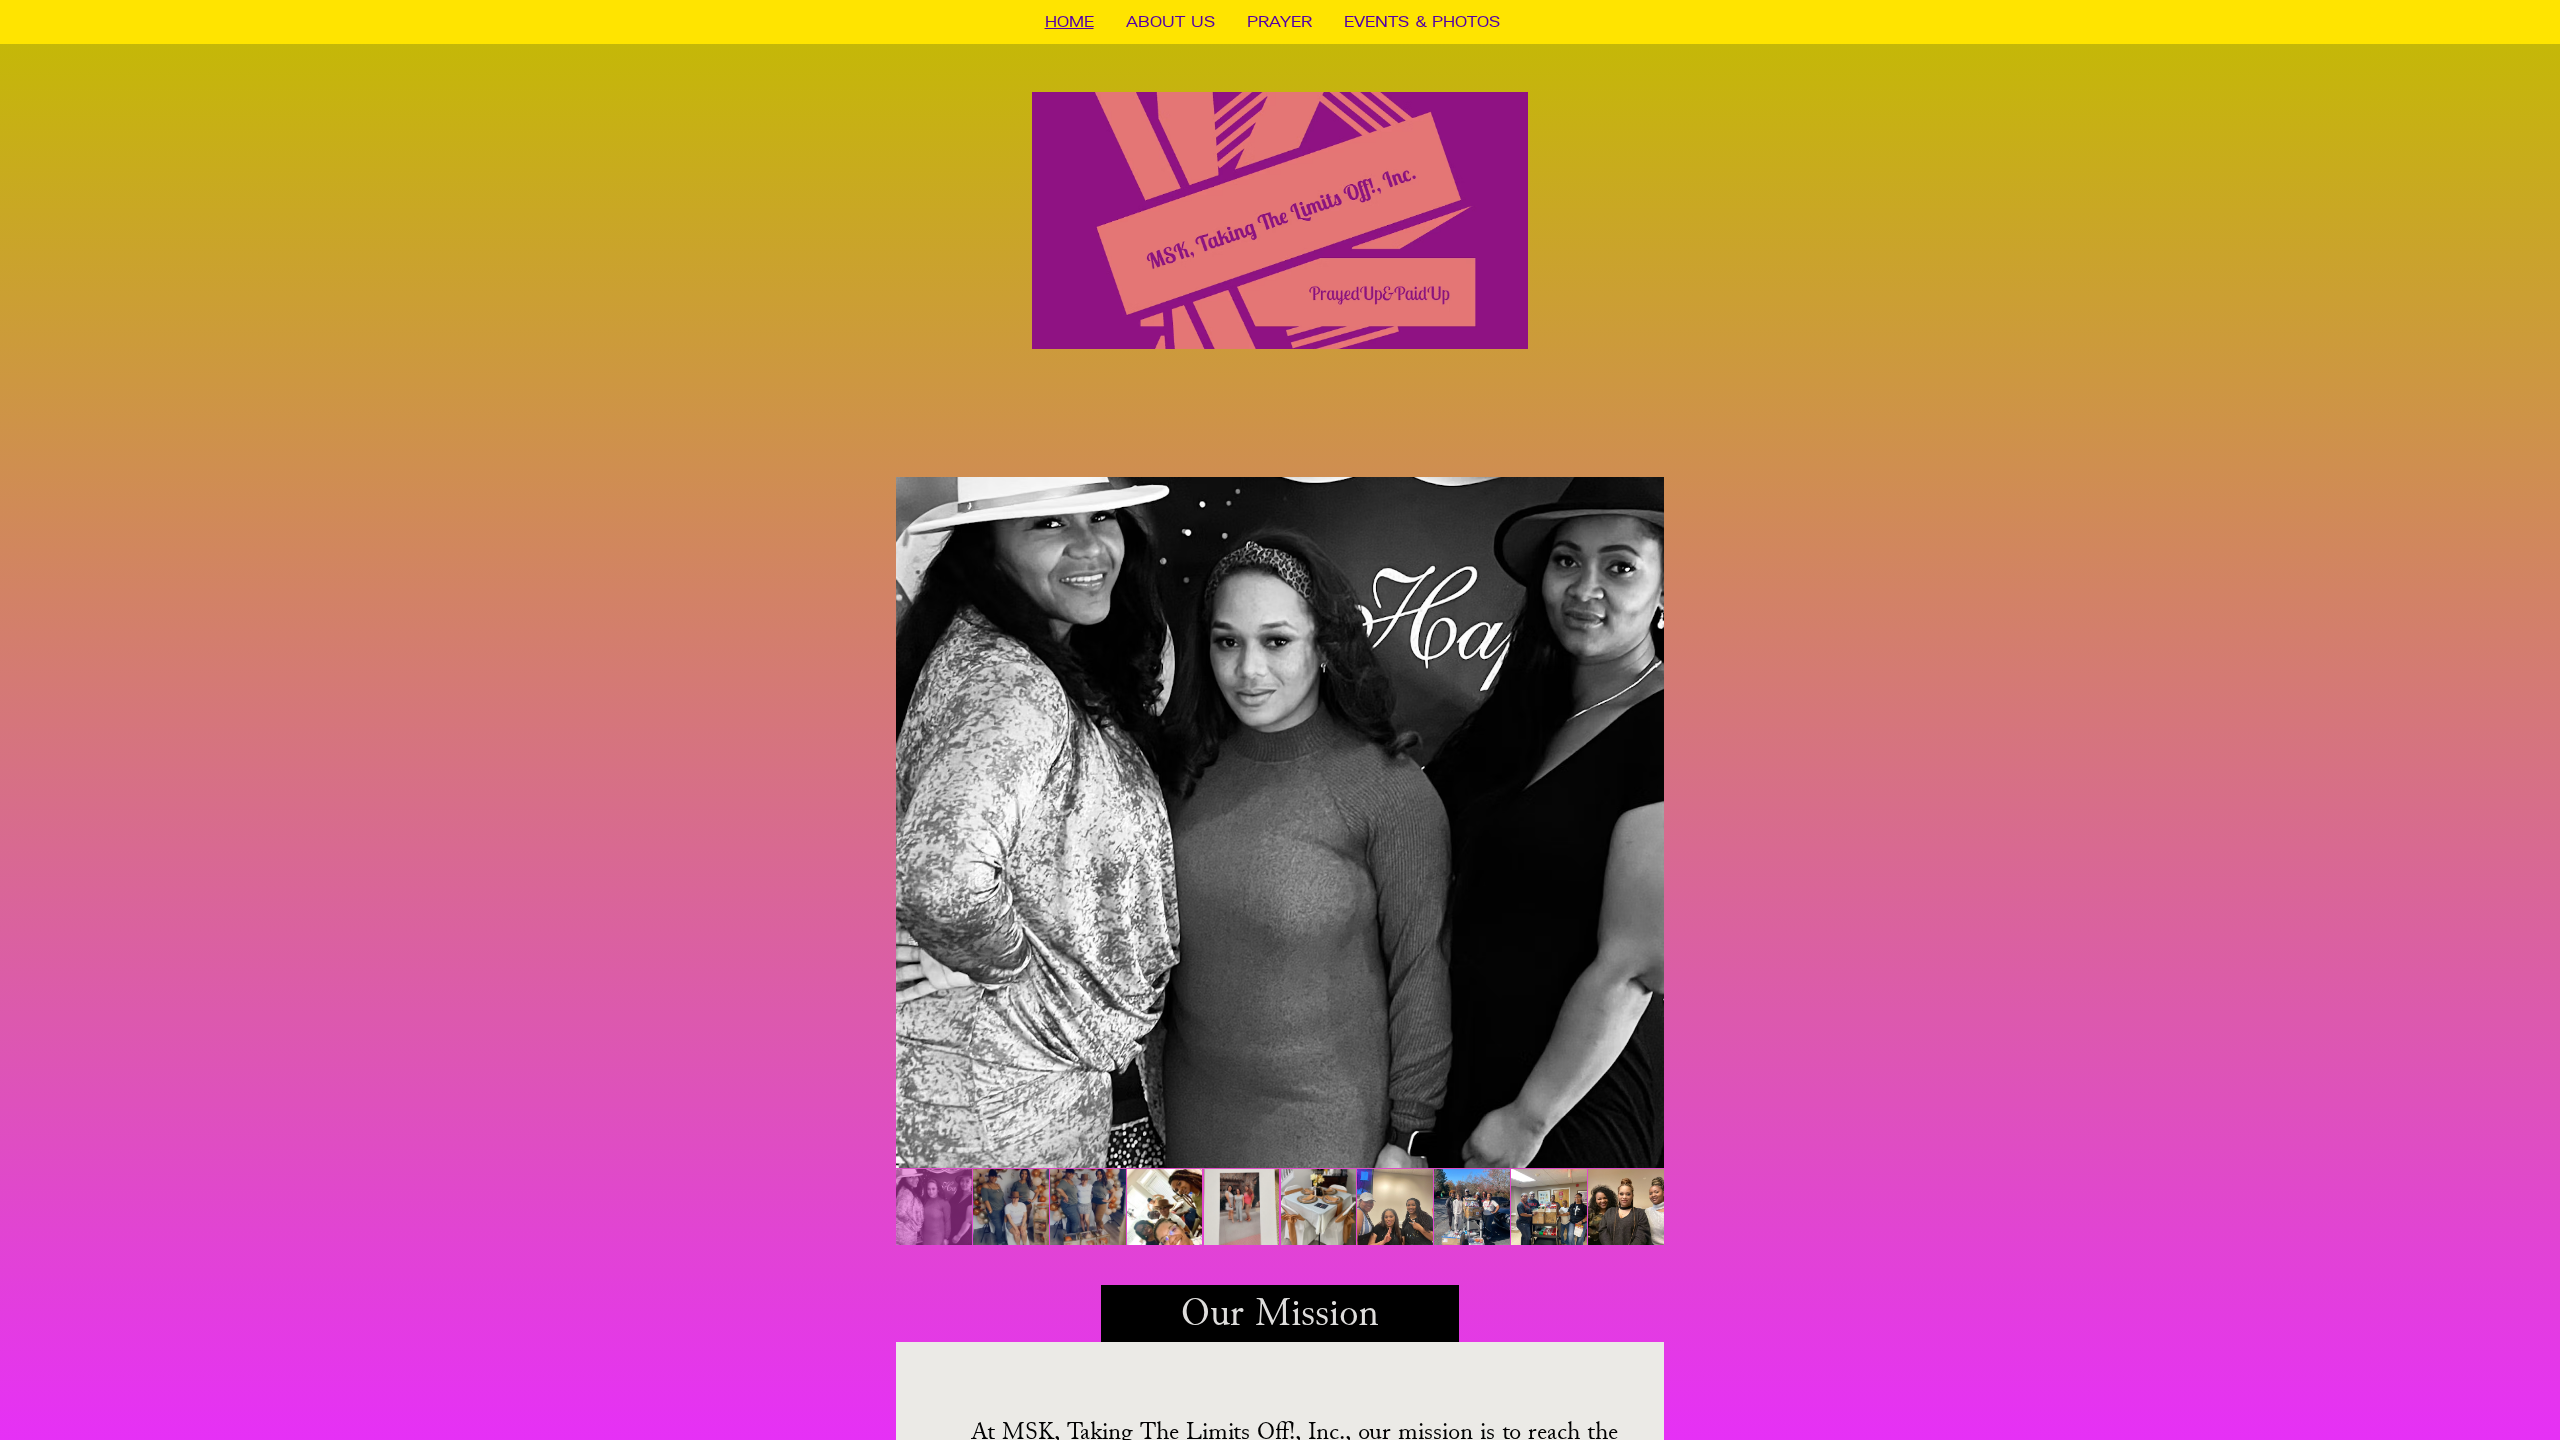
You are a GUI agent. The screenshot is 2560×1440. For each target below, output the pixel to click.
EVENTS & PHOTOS (1422, 21)
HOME (1069, 21)
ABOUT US (1170, 21)
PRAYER (1279, 21)
